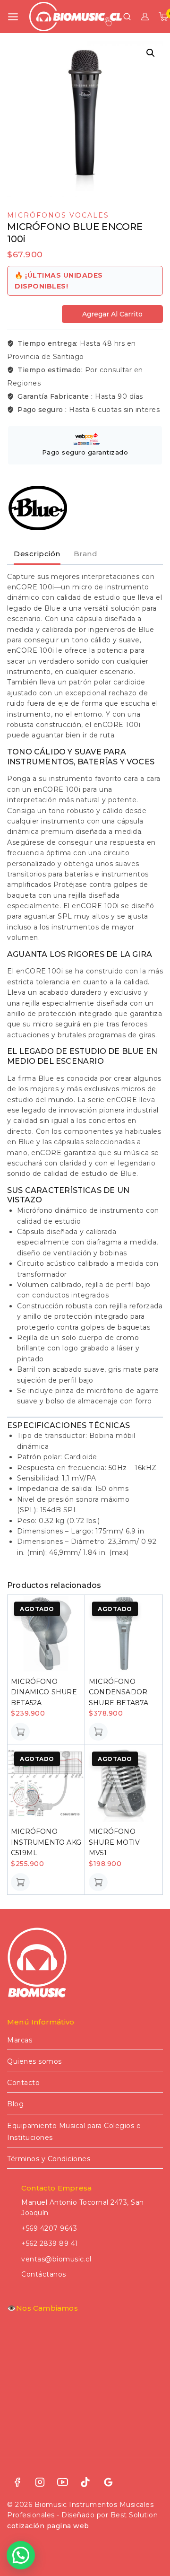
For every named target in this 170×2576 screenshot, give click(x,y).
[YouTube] (63, 2482)
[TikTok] (85, 2482)
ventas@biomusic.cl (56, 2259)
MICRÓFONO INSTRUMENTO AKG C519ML (46, 1842)
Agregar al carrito (112, 314)
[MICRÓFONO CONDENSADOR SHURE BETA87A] (124, 1634)
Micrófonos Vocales (58, 215)
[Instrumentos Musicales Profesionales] (76, 16)
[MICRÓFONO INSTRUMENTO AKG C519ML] (46, 1783)
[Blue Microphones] (38, 508)
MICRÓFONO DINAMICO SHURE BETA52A (44, 1692)
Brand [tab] (86, 554)
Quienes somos (34, 2061)
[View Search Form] (127, 17)
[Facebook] (17, 2482)
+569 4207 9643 (49, 2228)
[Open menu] (13, 17)
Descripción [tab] (37, 554)
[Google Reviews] (108, 2482)
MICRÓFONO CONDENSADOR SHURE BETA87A (119, 1692)
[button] (151, 53)
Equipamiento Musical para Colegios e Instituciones (74, 2132)
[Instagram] (40, 2482)
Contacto (23, 2083)
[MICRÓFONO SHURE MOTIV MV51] (124, 1783)
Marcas (20, 2040)
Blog (15, 2104)
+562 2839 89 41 (50, 2243)
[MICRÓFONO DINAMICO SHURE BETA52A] (46, 1634)
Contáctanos (44, 2274)
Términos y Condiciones (49, 2159)
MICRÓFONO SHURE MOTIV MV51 (114, 1842)
